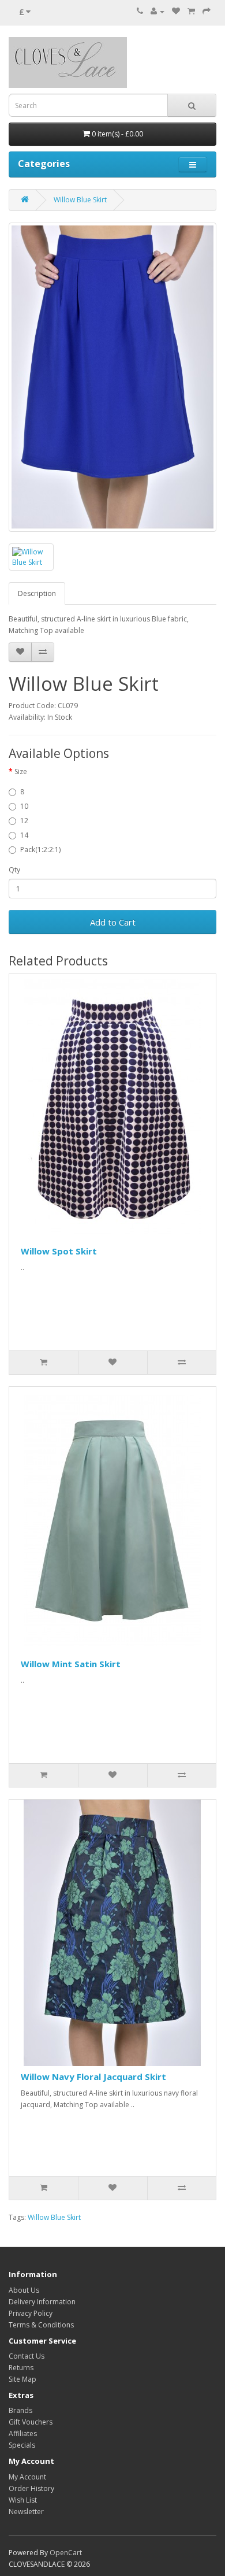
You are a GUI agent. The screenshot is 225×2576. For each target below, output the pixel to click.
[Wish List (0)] (176, 11)
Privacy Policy (31, 2313)
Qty (14, 870)
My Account (27, 2477)
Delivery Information (42, 2302)
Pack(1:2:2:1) (40, 850)
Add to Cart (113, 922)
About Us (24, 2290)
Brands (20, 2410)
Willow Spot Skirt (59, 1251)
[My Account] (157, 11)
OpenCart (66, 2553)
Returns (21, 2368)
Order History (31, 2488)
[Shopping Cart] (191, 11)
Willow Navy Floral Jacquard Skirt (93, 2077)
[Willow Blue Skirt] (112, 377)
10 (24, 806)
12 (24, 821)
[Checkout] (207, 11)
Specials (22, 2445)
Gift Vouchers (31, 2422)
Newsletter (26, 2512)
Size (21, 771)
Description (37, 593)
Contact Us (27, 2356)
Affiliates (23, 2433)
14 (24, 835)
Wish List (23, 2500)
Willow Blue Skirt (80, 200)
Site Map (22, 2379)
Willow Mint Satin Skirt (71, 1664)
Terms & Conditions (41, 2325)
